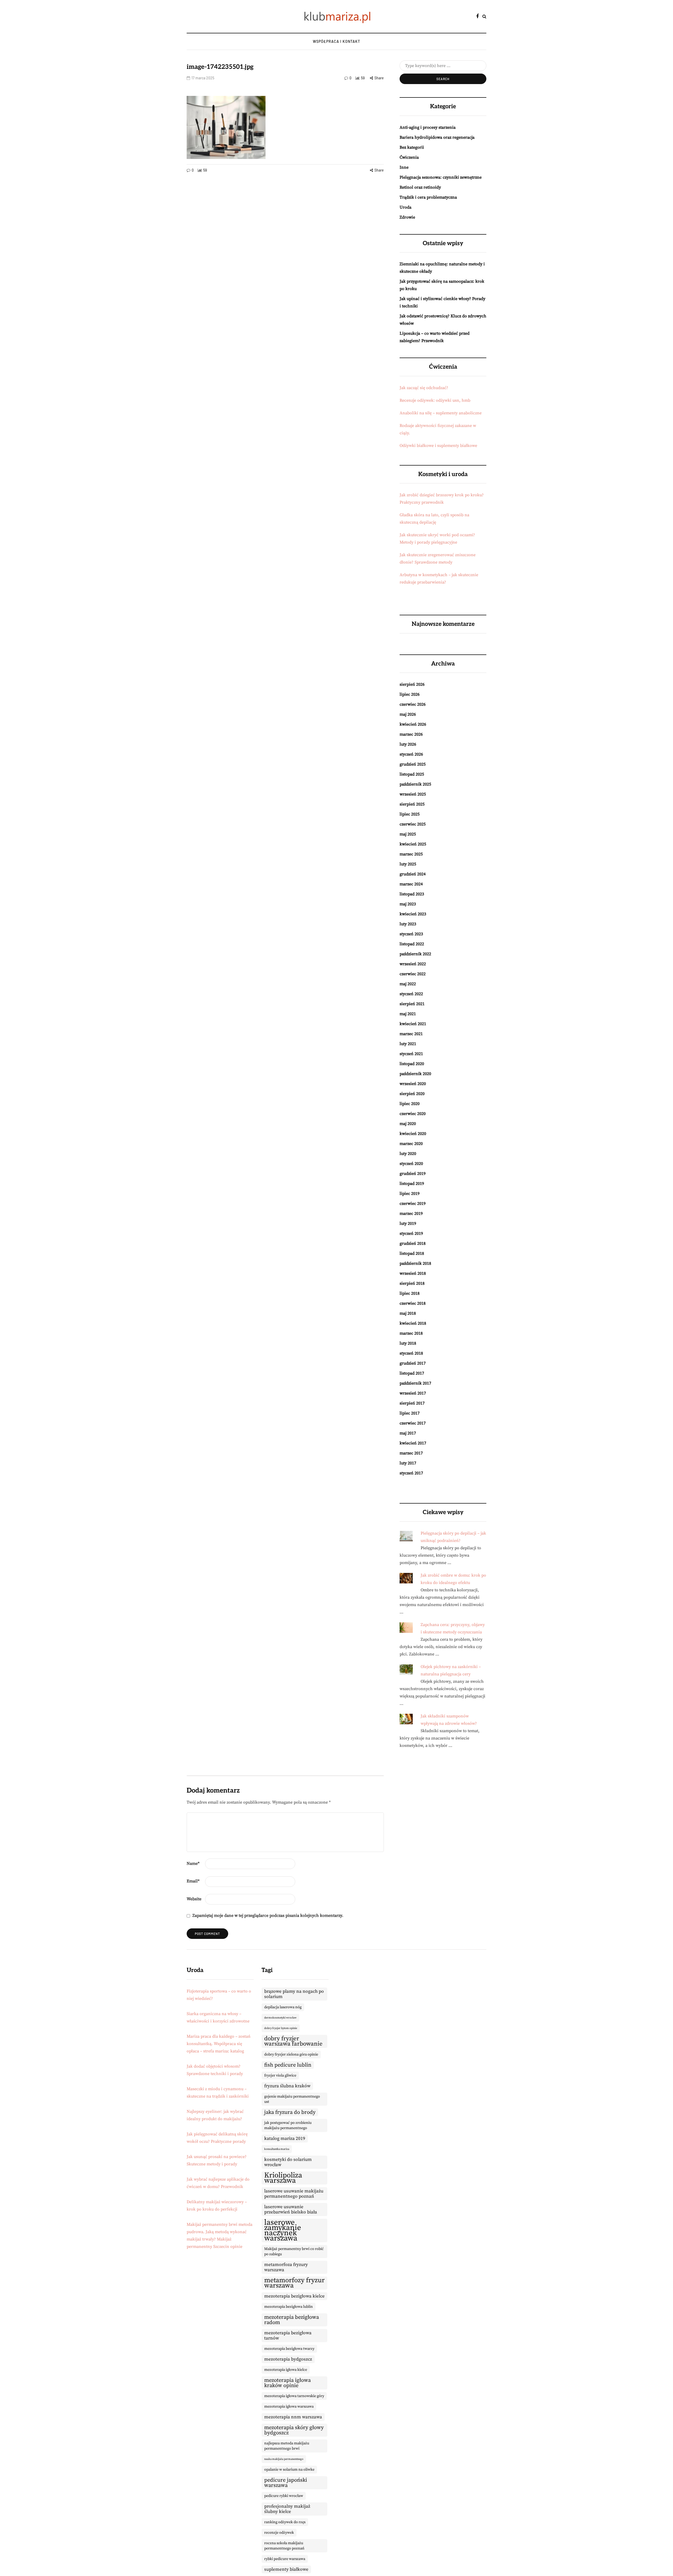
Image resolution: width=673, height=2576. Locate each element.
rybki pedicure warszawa (285, 2559)
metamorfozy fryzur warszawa (294, 2283)
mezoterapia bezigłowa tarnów (288, 2336)
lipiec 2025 (410, 814)
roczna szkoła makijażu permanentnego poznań (284, 2546)
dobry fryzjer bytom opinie (281, 2028)
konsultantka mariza (277, 2149)
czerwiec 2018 (413, 1303)
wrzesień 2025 (413, 794)
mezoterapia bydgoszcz (288, 2359)
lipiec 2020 (410, 1104)
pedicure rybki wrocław (284, 2496)
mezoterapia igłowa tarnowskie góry (294, 2396)
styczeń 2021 (411, 1054)
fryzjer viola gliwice (280, 2076)
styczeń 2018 (411, 1353)
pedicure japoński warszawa (286, 2483)
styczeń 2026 (411, 754)
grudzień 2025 (413, 764)
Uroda (406, 207)
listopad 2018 (412, 1253)
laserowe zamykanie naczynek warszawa (283, 2231)
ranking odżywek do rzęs (285, 2522)
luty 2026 (408, 744)
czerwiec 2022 (413, 974)
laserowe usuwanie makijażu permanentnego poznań (294, 2194)
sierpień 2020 (412, 1094)
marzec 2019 (411, 1214)
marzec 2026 (411, 734)
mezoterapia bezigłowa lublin (289, 2307)
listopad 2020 (412, 1064)
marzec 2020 (411, 1144)
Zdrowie (407, 217)
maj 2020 (408, 1124)
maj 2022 (408, 984)
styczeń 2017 (411, 1473)
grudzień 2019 (413, 1174)
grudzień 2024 (413, 874)
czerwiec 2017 (413, 1423)
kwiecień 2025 (413, 844)
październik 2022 (415, 954)
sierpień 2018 (412, 1283)
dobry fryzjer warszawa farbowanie (293, 2041)
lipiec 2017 (410, 1413)
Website (194, 1899)
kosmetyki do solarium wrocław (288, 2162)
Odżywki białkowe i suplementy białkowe (438, 446)
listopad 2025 (412, 774)
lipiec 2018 (410, 1293)
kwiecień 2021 (413, 1024)
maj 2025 (408, 834)
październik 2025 (415, 784)
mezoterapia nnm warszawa (293, 2417)
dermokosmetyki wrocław (280, 2018)
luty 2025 (408, 864)
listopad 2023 (412, 894)
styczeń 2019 (411, 1233)
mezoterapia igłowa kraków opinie (287, 2383)
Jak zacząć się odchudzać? (424, 388)
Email (193, 1881)
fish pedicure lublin (288, 2065)
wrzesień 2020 (413, 1084)
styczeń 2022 (411, 994)
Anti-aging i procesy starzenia (428, 127)
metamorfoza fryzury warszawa (286, 2267)
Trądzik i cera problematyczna (428, 197)
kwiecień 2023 (413, 914)
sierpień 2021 (412, 1004)
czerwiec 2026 (413, 704)
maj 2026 (408, 714)
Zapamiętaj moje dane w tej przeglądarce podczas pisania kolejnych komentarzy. (268, 1916)
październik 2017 (415, 1383)
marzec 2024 (411, 884)
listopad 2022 (412, 944)
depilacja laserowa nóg (283, 2007)
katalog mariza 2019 (285, 2139)
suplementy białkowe (286, 2569)
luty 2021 (408, 1044)
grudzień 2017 (413, 1363)
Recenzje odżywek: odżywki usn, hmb (435, 400)
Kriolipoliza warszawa (283, 2178)
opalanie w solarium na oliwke (289, 2470)
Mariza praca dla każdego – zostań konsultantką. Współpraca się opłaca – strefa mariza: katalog (219, 2044)
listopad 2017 (412, 1373)
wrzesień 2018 (413, 1273)
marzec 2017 (411, 1453)
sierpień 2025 (412, 804)
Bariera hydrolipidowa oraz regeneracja (437, 137)
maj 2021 (408, 1014)
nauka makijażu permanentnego (284, 2459)
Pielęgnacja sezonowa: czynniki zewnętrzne (441, 177)
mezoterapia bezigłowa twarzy (289, 2349)
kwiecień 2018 (413, 1323)
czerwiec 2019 (413, 1204)
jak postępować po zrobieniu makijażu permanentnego (288, 2125)
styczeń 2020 (411, 1164)
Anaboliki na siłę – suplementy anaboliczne (441, 413)
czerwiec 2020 (413, 1114)
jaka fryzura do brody (290, 2112)
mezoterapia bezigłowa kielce (294, 2296)
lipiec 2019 (410, 1194)
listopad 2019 (412, 1184)
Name (193, 1863)
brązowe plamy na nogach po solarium (294, 1994)
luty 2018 (408, 1343)
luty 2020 (408, 1154)
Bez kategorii (412, 147)
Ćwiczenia (409, 157)
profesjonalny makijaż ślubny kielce (287, 2509)
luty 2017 (408, 1463)
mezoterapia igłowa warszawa (289, 2407)
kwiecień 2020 (413, 1134)
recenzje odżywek (279, 2533)
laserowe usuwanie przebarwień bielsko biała (291, 2210)
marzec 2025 (411, 854)
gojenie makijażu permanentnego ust (292, 2099)
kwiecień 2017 (413, 1443)
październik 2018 (415, 1263)
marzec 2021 (411, 1034)
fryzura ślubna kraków (287, 2086)
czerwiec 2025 (413, 824)
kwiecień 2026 (413, 724)
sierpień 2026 (412, 684)
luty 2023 (408, 924)
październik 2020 (415, 1074)
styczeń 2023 (411, 934)
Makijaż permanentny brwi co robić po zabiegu (294, 2252)
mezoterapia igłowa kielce (286, 2370)
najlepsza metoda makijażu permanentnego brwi (287, 2446)
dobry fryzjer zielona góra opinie (291, 2054)
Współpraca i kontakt (336, 41)
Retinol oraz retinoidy (420, 187)
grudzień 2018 (413, 1243)
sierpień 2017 (412, 1403)
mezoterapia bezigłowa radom (292, 2320)
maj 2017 (408, 1433)
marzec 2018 (411, 1333)
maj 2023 (408, 904)
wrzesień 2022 (413, 964)
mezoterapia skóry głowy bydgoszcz (294, 2430)
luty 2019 (408, 1224)
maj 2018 (408, 1313)
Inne (404, 167)
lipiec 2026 (410, 694)
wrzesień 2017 (413, 1393)
